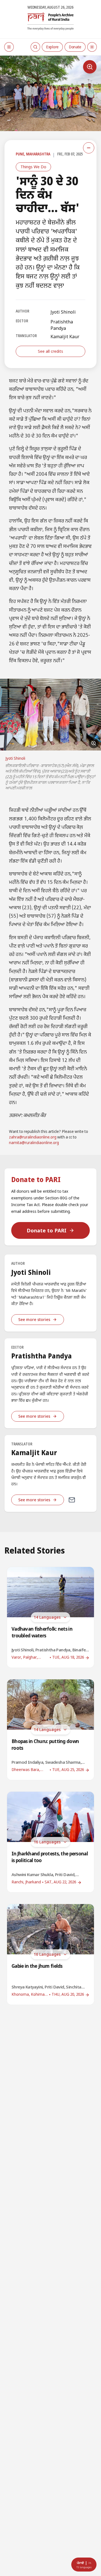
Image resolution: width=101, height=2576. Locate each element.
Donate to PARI (47, 1230)
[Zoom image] (90, 67)
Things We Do (33, 167)
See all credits (50, 351)
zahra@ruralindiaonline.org (33, 1137)
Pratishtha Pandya (62, 325)
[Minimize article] (89, 148)
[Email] (72, 1500)
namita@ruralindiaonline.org (34, 1143)
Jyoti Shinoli (63, 312)
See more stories (34, 1319)
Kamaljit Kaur (65, 337)
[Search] (35, 47)
